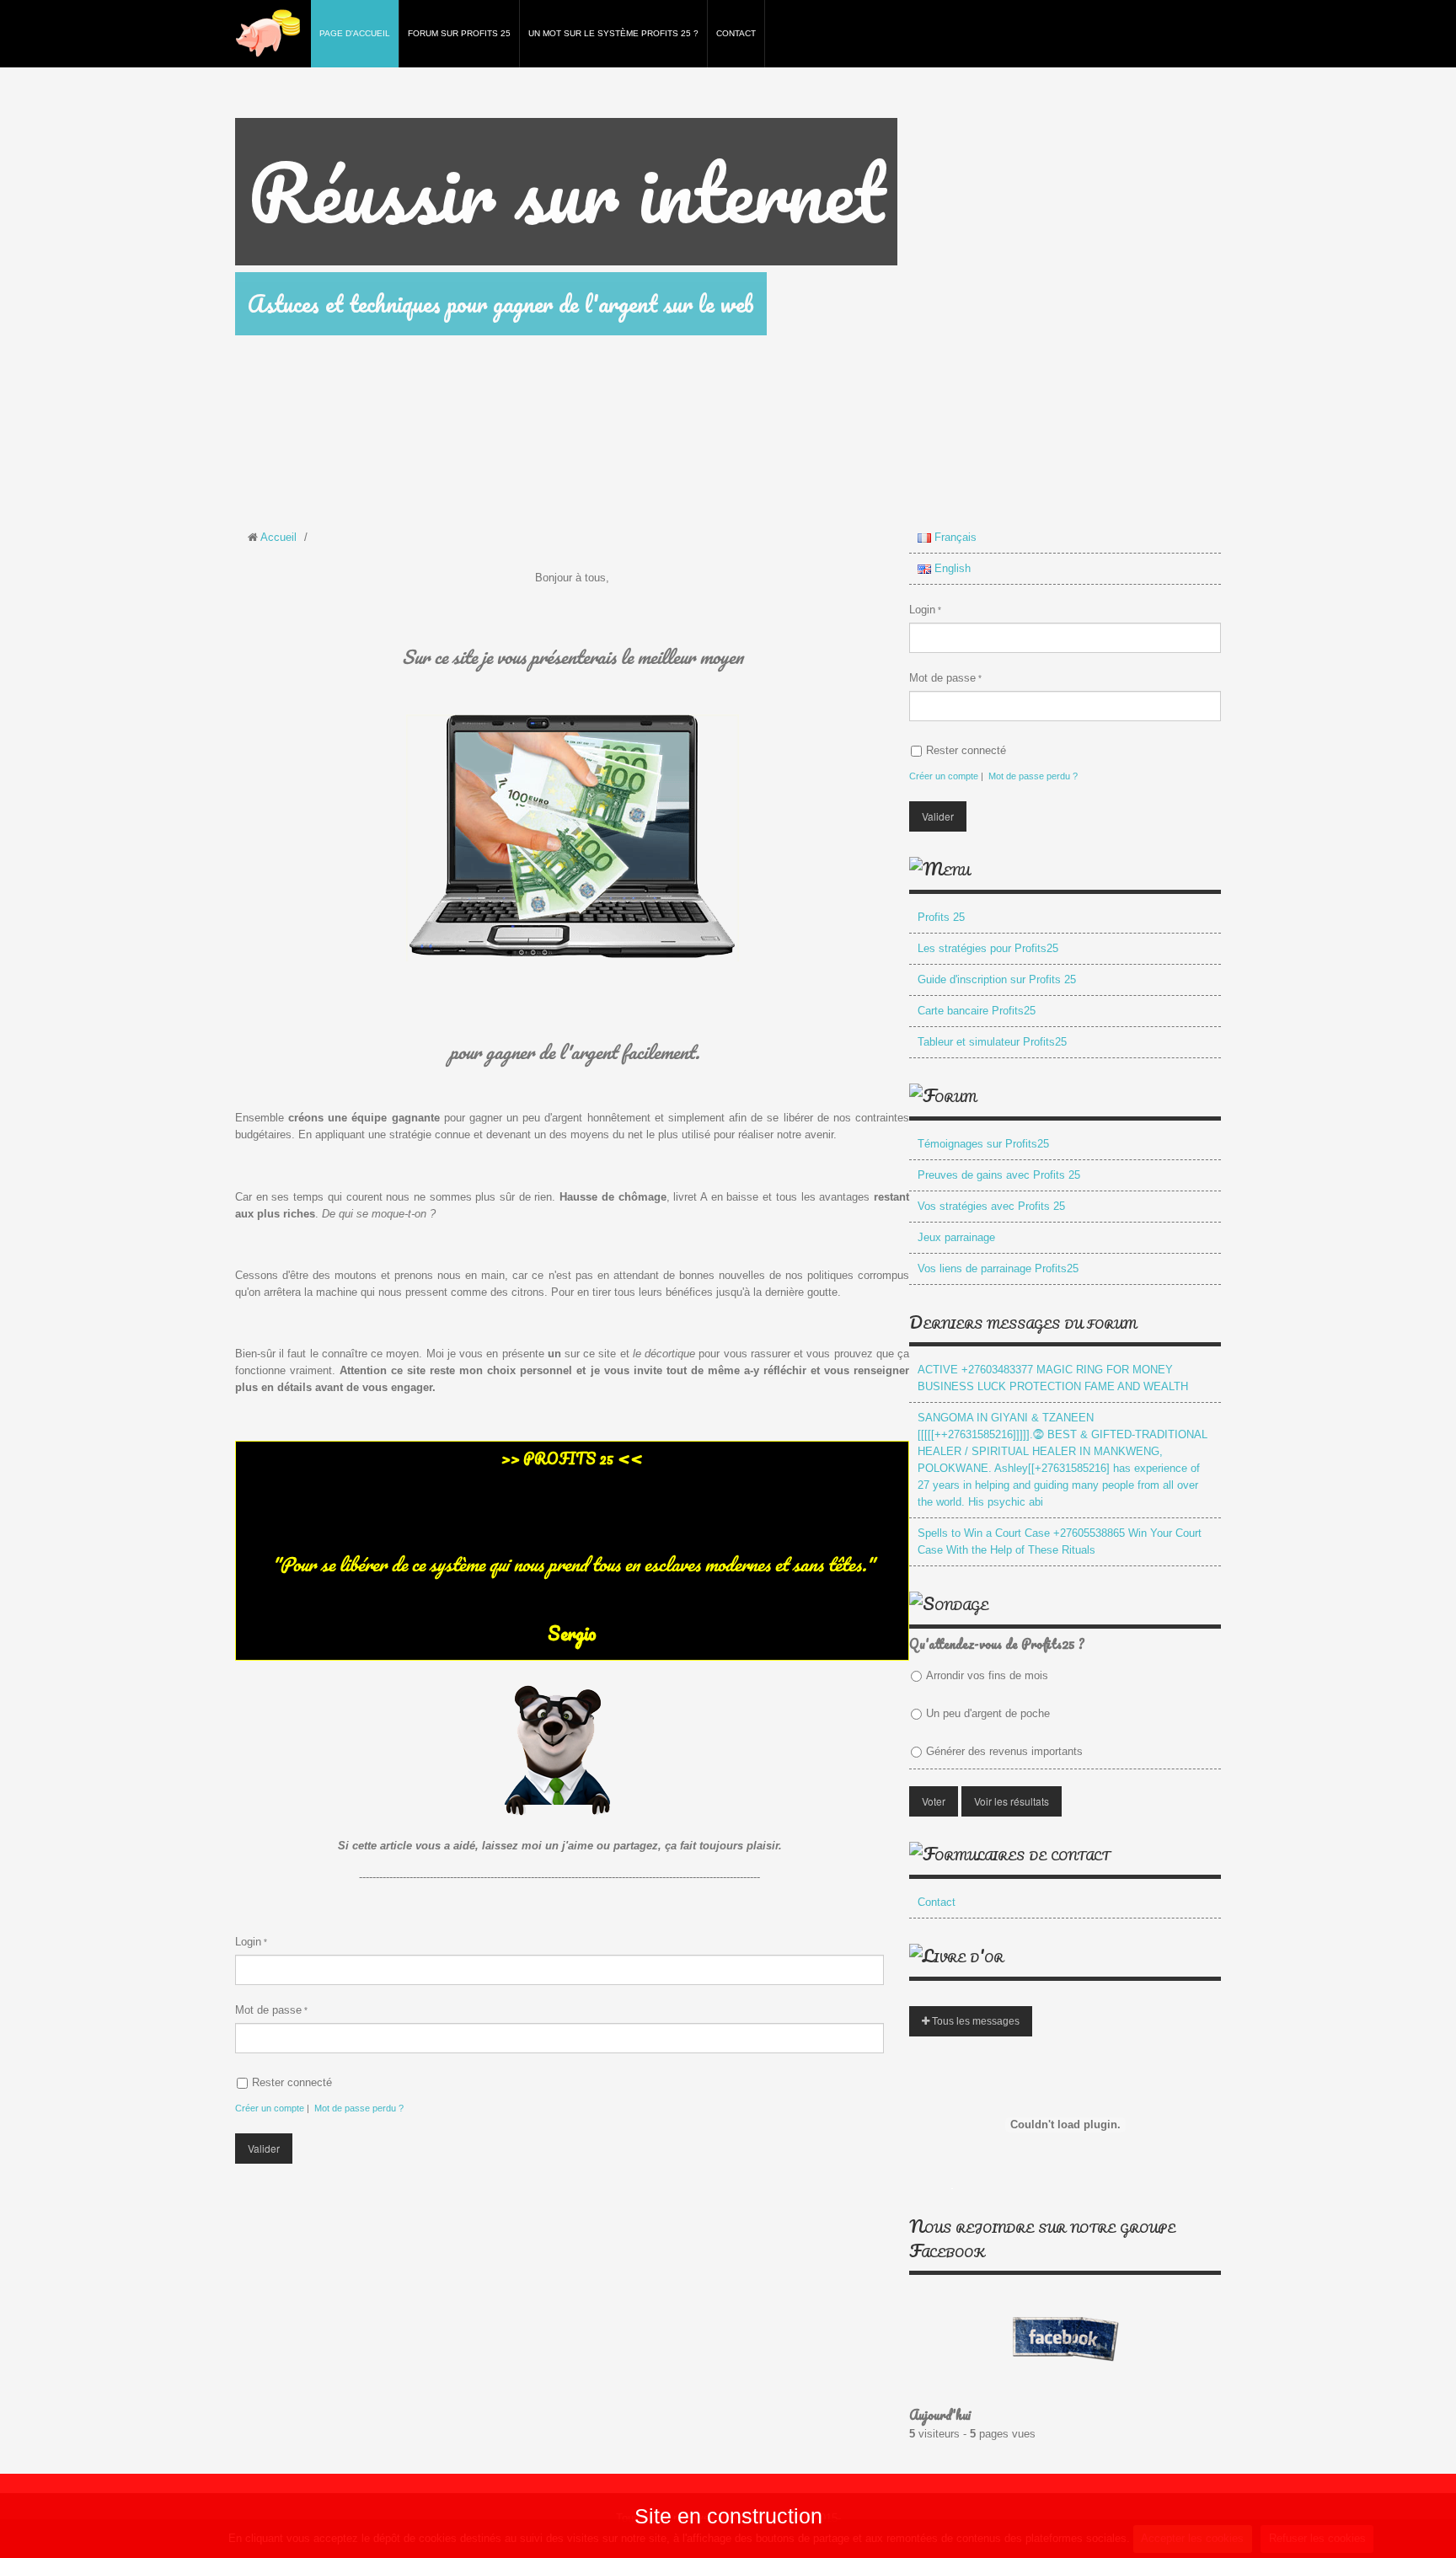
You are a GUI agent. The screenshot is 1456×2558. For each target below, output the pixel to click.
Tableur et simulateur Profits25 (992, 1042)
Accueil (278, 537)
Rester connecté (292, 2082)
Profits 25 (941, 917)
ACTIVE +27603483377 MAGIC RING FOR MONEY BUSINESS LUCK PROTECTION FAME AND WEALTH (1053, 1378)
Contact (736, 33)
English (951, 568)
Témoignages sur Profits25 (983, 1144)
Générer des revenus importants (1004, 1751)
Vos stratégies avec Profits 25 (991, 1206)
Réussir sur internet (566, 192)
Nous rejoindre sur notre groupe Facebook (1042, 2238)
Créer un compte (270, 2108)
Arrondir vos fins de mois (987, 1675)
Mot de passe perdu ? (359, 2108)
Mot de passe (268, 2010)
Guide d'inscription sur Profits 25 (997, 979)
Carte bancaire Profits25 (977, 1011)
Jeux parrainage (956, 1237)
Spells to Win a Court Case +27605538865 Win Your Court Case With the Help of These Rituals (1060, 1541)
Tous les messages (974, 2021)
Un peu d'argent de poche (988, 1713)
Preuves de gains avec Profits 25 (999, 1175)
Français (954, 537)
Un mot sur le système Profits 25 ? (613, 33)
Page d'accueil (355, 33)
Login (248, 1942)
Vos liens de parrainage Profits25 (998, 1268)
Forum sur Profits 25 (459, 33)
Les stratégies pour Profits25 (988, 948)
